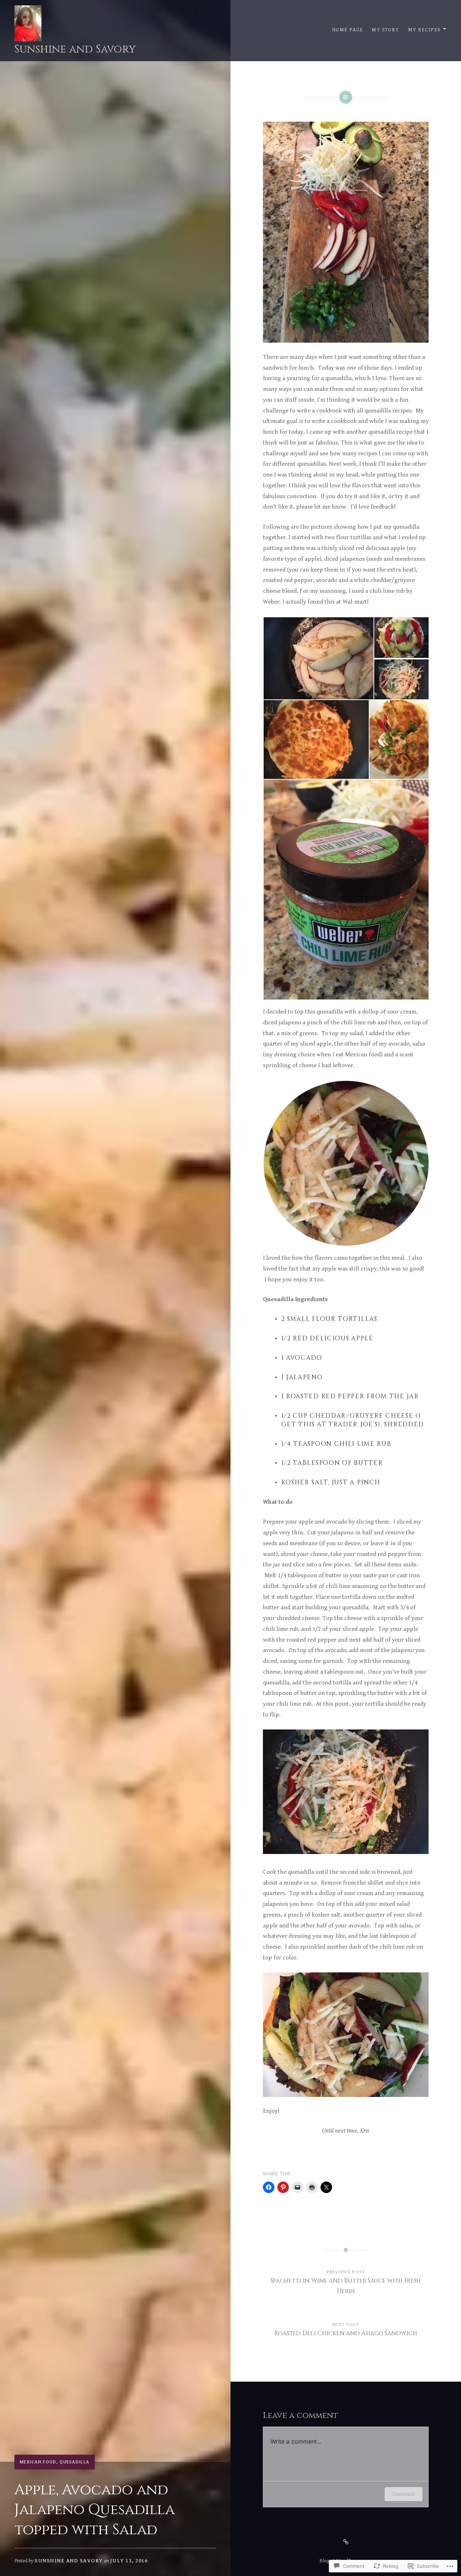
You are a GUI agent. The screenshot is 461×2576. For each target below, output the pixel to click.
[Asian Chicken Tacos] (346, 2542)
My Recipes (424, 30)
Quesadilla (74, 2462)
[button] (318, 658)
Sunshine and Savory (75, 49)
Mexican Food (38, 2462)
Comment (404, 2494)
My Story (385, 30)
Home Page (348, 30)
